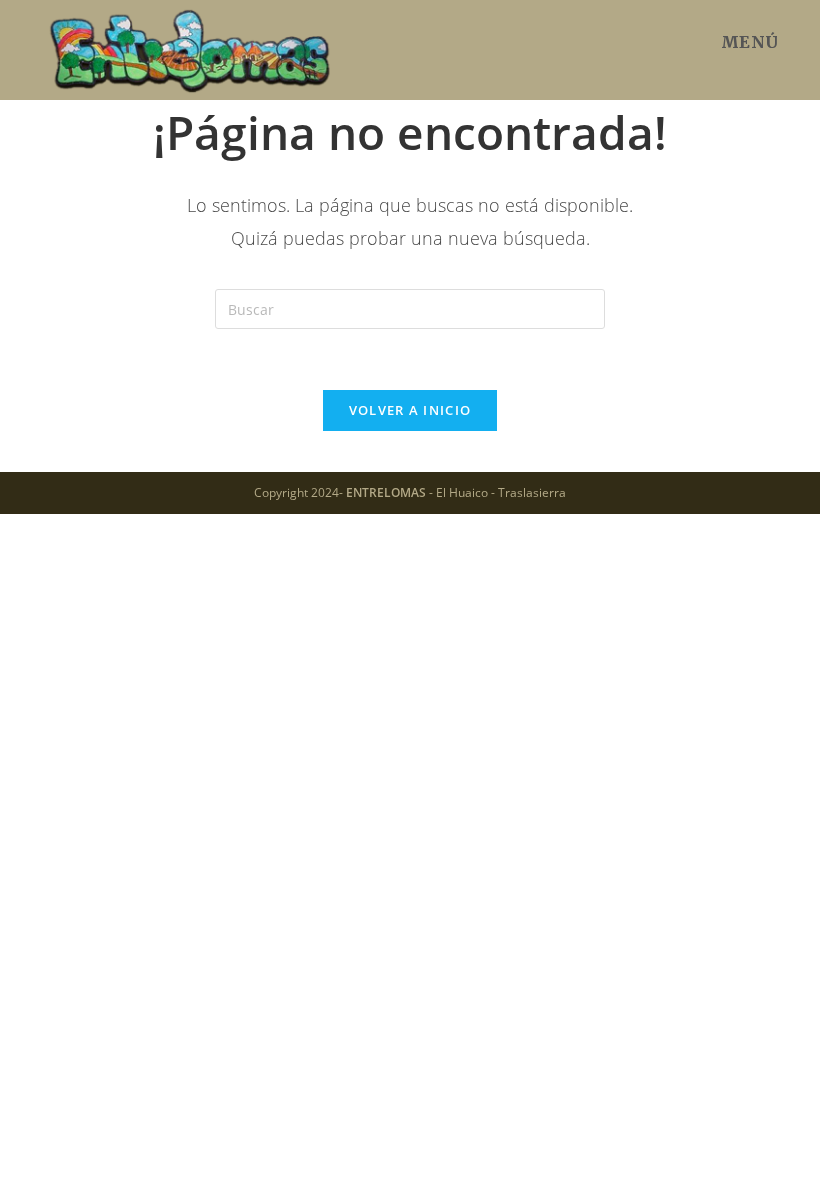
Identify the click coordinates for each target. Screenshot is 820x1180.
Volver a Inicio (410, 410)
